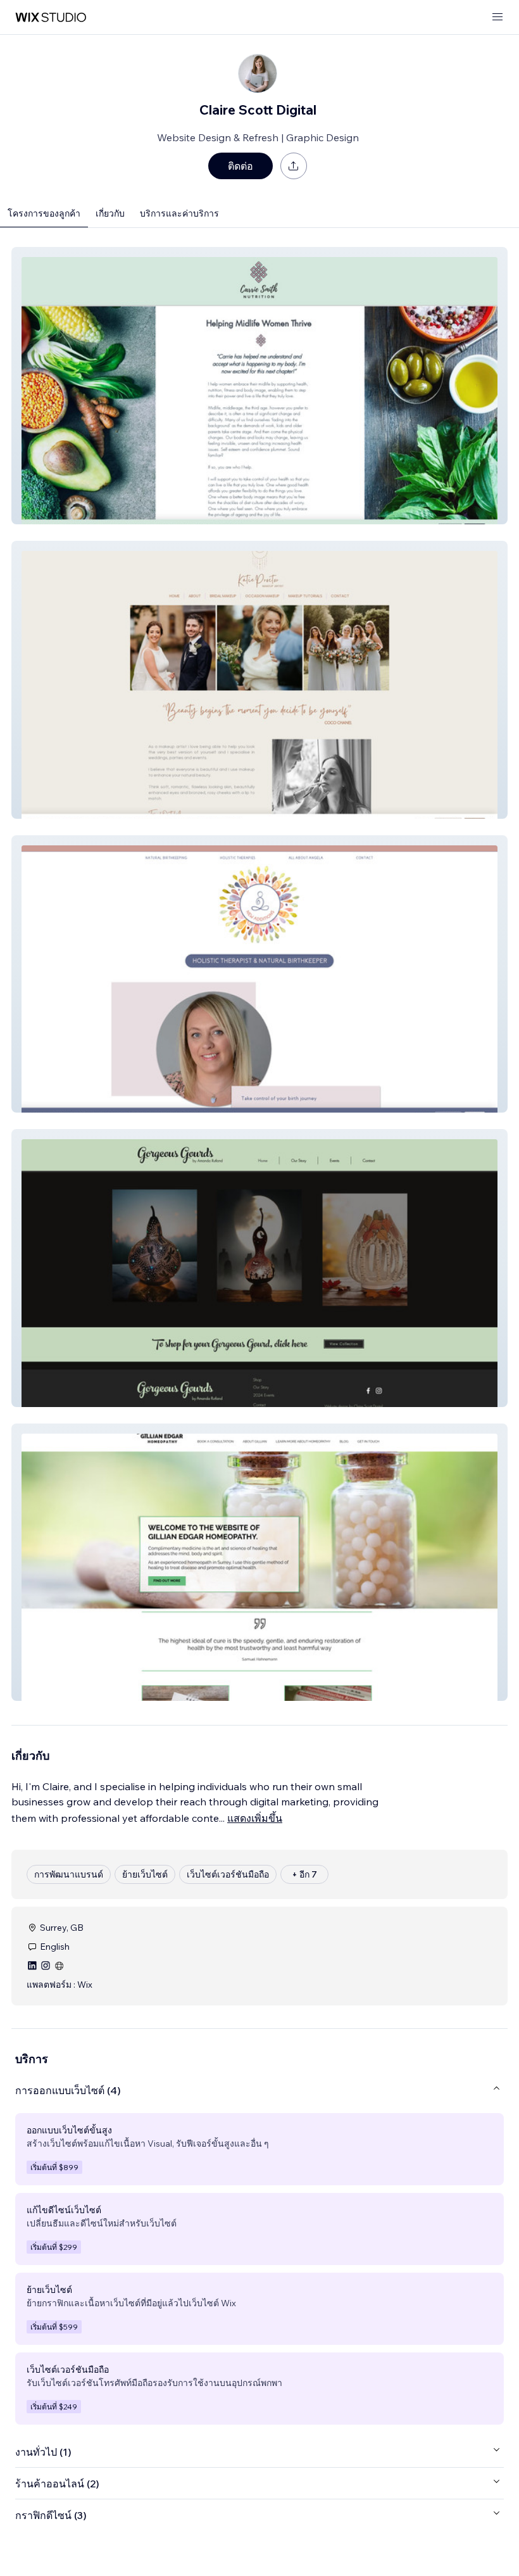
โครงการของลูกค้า (44, 213)
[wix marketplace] (51, 17)
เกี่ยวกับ (110, 213)
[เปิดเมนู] (497, 17)
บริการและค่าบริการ (179, 213)
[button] (259, 386)
